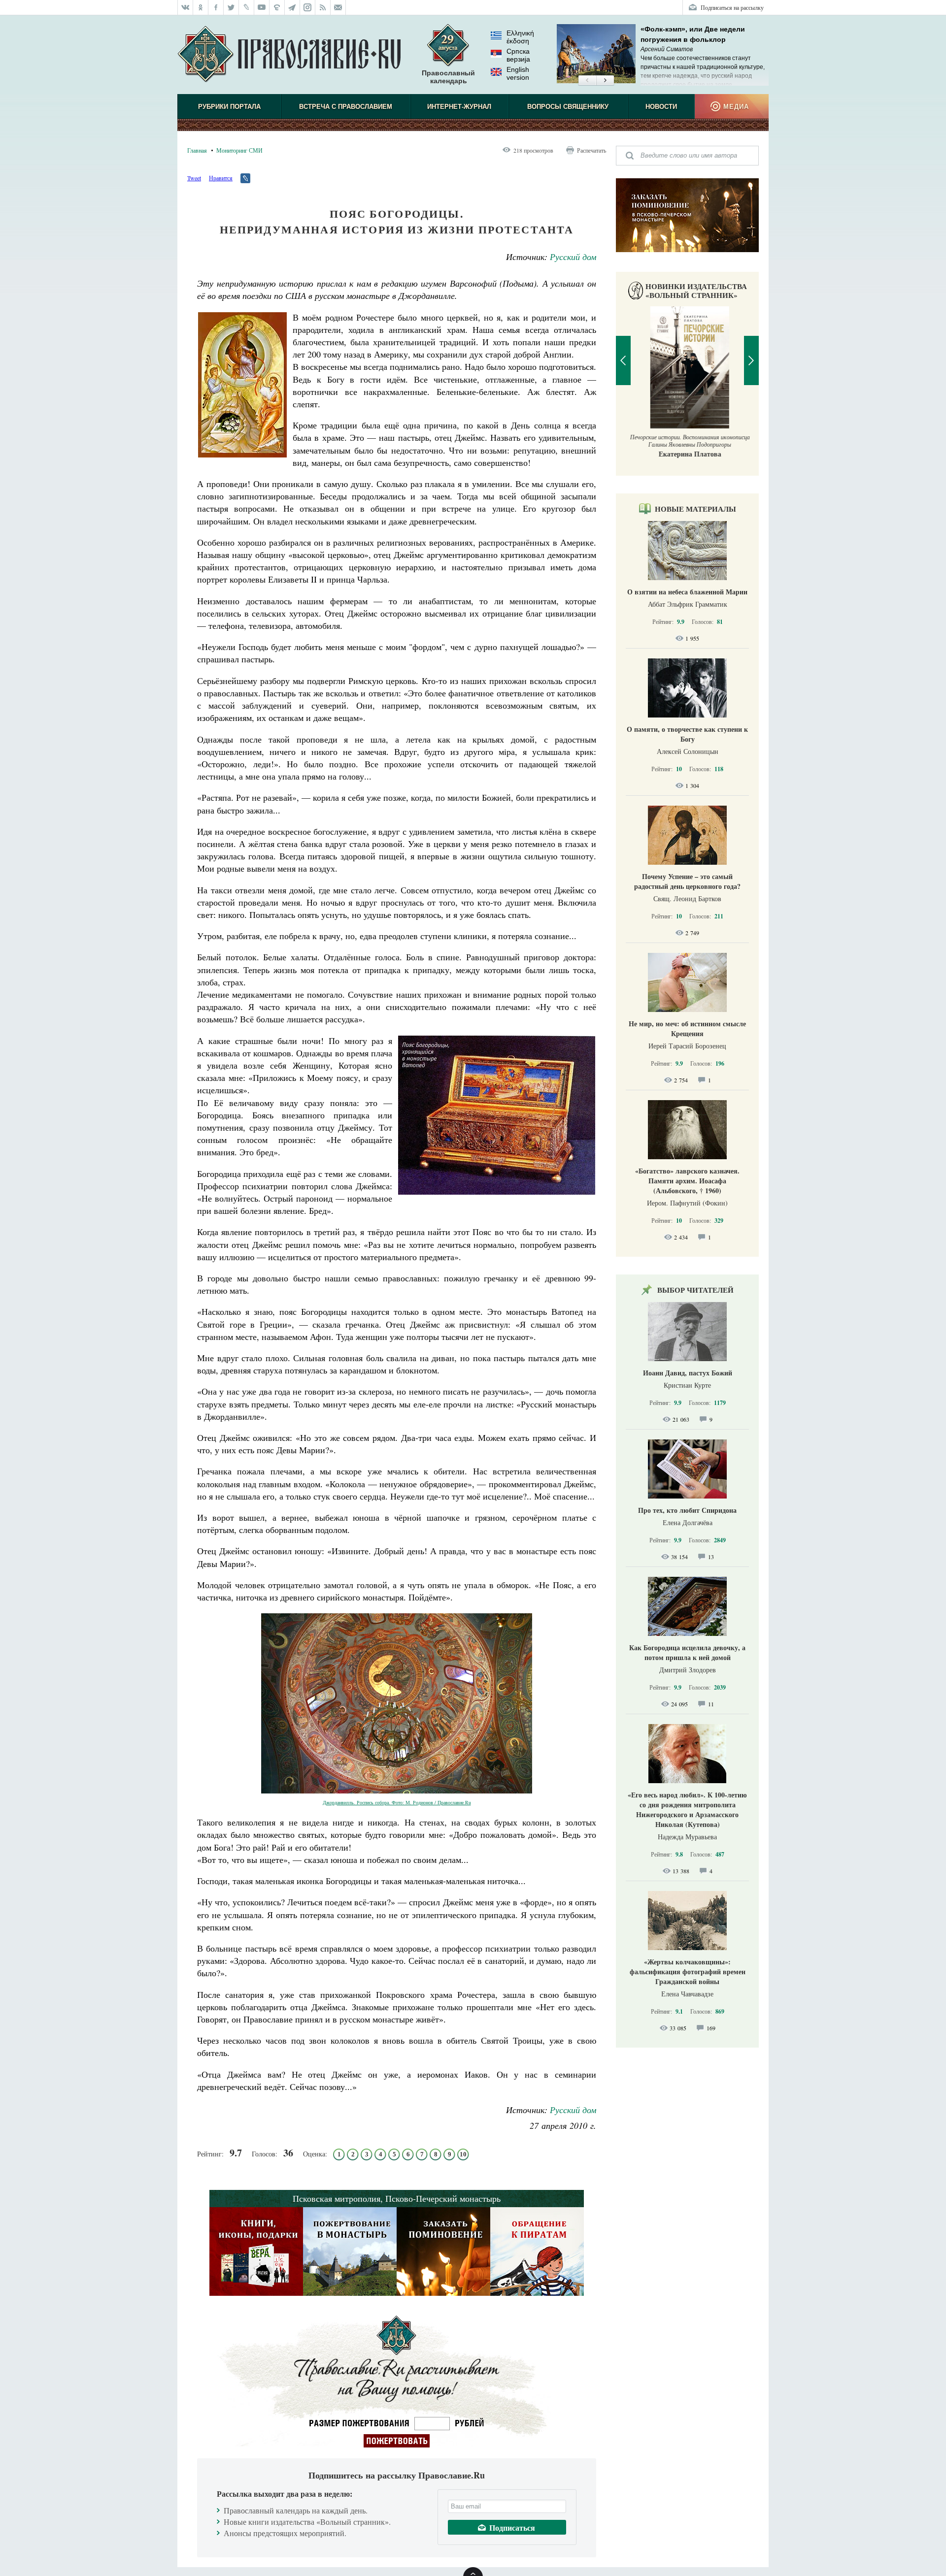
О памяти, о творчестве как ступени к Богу (687, 734)
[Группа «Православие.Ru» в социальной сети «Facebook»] (216, 7)
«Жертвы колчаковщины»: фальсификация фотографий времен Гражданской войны (688, 1972)
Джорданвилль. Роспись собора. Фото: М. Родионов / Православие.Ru (397, 1802)
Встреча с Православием (346, 107)
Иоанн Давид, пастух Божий (688, 1373)
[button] (587, 81)
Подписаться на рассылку (732, 7)
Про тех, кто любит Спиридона (687, 1510)
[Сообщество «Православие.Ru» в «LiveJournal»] (247, 7)
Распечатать (591, 150)
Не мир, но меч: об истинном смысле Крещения (687, 1028)
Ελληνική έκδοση (520, 37)
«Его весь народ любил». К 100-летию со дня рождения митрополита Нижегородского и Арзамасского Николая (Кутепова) (687, 1810)
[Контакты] (338, 7)
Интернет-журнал (459, 107)
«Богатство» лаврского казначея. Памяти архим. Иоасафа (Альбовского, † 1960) (687, 1181)
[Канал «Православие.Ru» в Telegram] (292, 7)
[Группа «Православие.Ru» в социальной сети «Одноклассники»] (201, 7)
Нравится (221, 178)
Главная (197, 150)
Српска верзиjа (518, 55)
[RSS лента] (323, 7)
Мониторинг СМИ (239, 150)
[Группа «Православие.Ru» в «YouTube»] (262, 7)
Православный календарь (448, 77)
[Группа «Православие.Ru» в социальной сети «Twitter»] (231, 7)
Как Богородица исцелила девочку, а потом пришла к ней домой (687, 1652)
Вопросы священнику (568, 107)
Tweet (194, 178)
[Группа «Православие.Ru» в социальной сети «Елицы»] (277, 7)
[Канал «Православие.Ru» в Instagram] (308, 7)
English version (518, 73)
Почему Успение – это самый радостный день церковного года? (687, 881)
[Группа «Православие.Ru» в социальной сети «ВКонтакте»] (185, 7)
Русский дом (573, 257)
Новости (661, 107)
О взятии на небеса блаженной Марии (687, 592)
